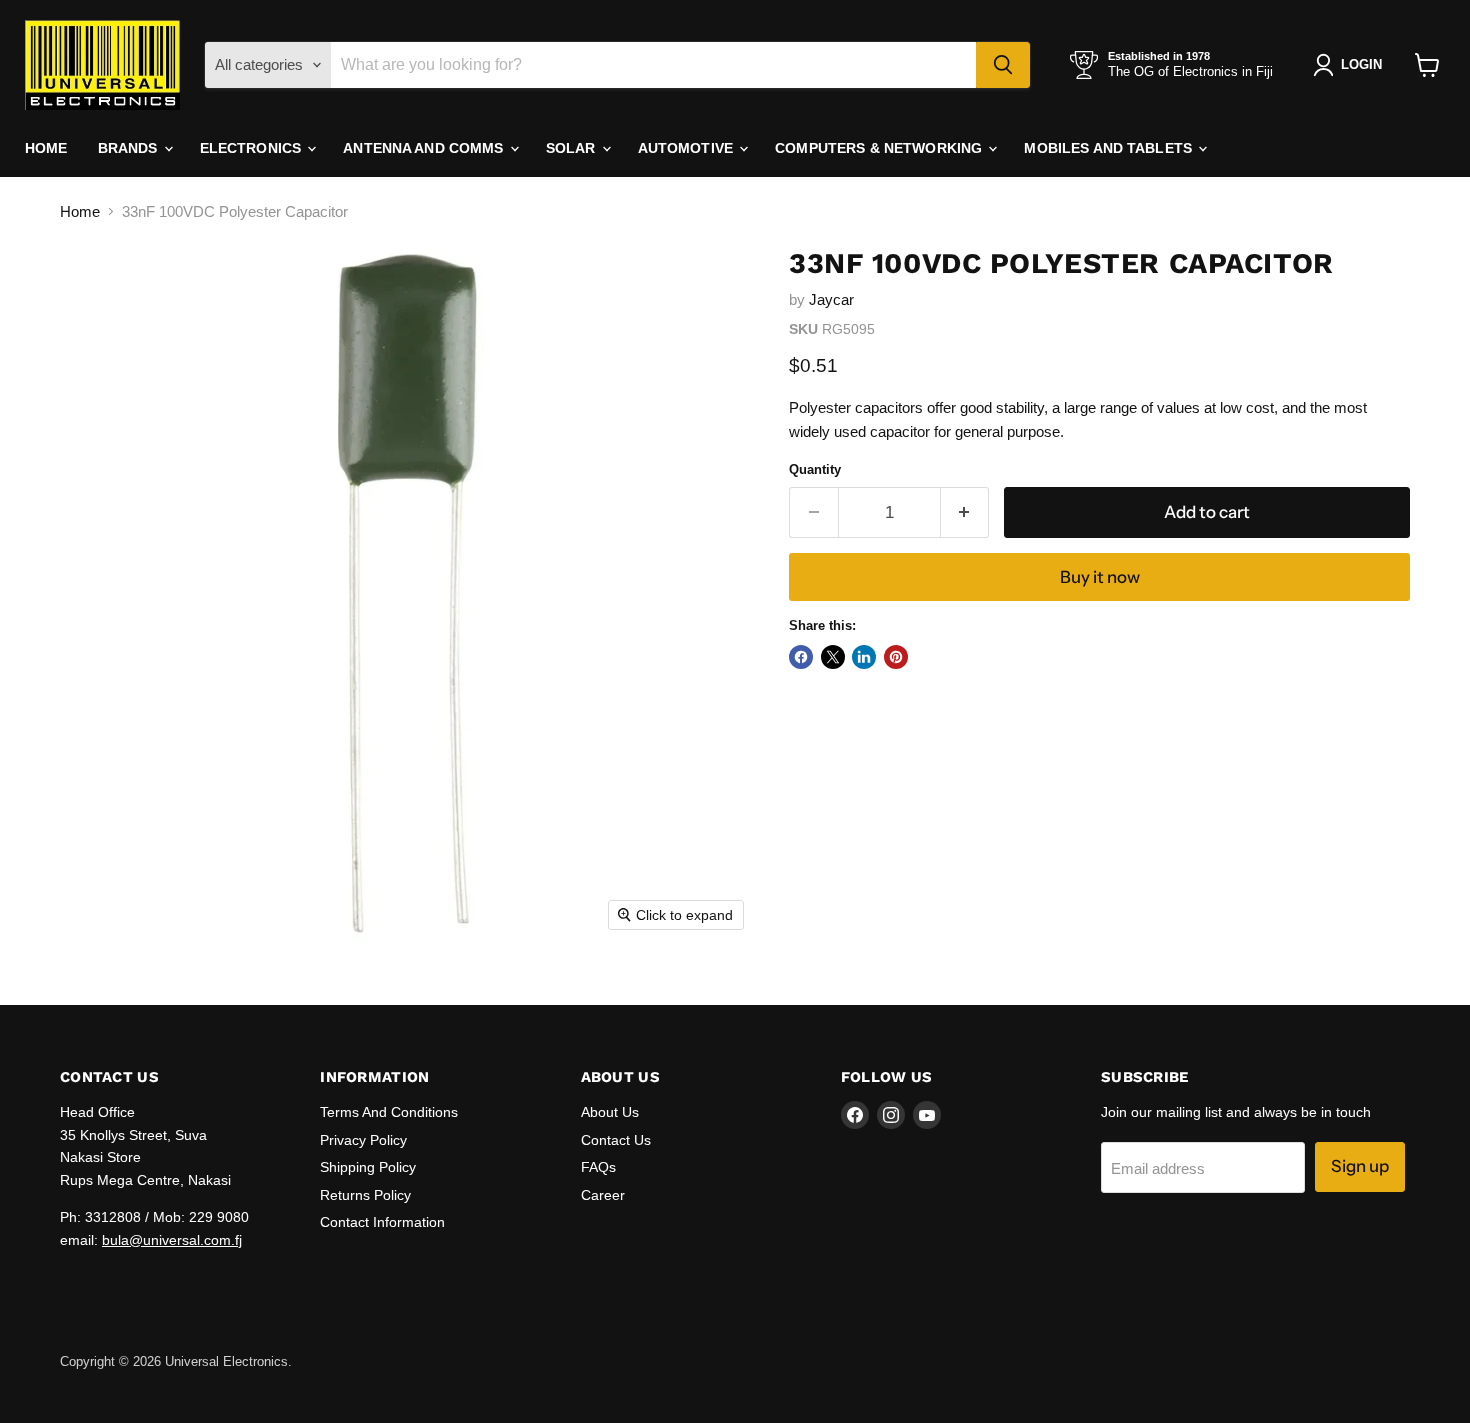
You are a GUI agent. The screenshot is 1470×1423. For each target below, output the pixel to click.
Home (46, 148)
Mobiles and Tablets (1110, 148)
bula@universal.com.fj (172, 1240)
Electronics (253, 148)
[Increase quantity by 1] (965, 512)
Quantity (815, 469)
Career (603, 1195)
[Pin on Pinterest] (896, 657)
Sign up (1360, 1166)
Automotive (688, 148)
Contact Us (616, 1140)
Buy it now (1100, 577)
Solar (573, 148)
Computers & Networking (880, 148)
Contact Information (382, 1222)
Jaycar (831, 299)
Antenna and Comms (425, 148)
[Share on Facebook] (801, 657)
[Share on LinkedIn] (864, 657)
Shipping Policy (368, 1167)
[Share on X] (833, 657)
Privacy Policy (363, 1140)
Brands (130, 148)
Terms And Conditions (389, 1112)
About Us (610, 1112)
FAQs (598, 1167)
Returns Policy (365, 1195)
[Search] (1003, 65)
